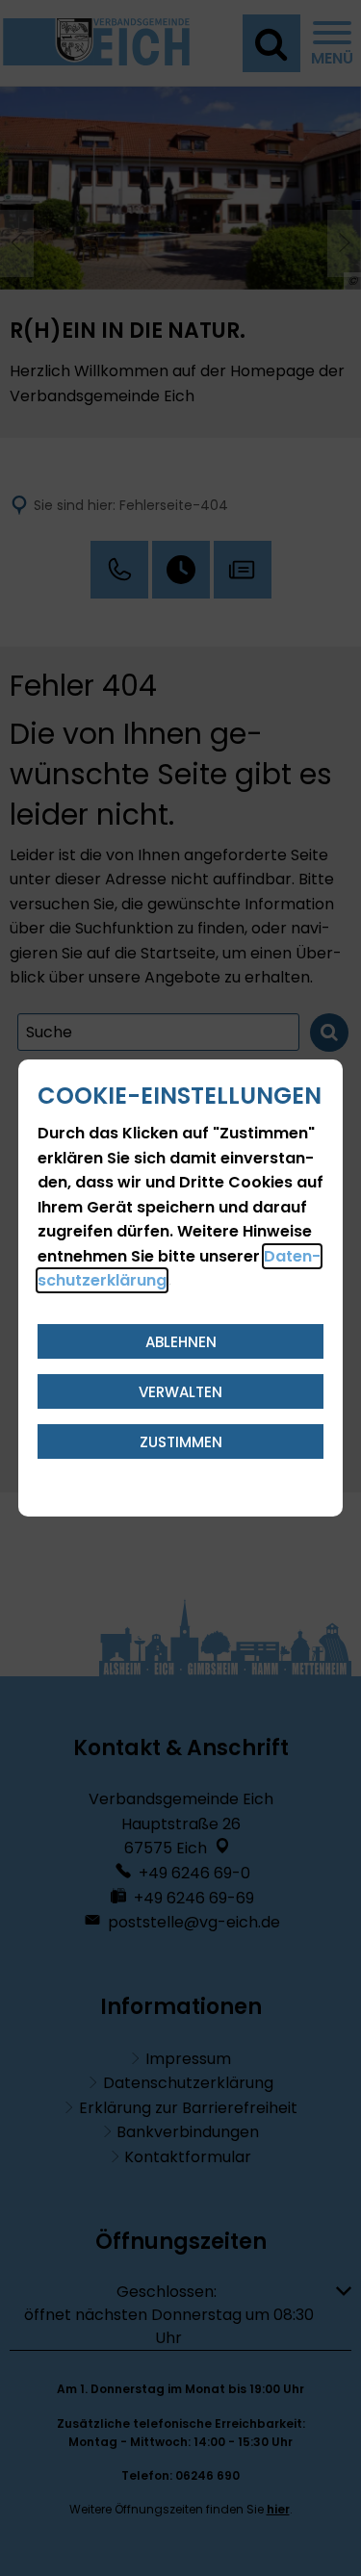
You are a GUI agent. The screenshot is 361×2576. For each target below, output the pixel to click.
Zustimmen (181, 1442)
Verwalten (180, 1392)
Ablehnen (181, 1342)
